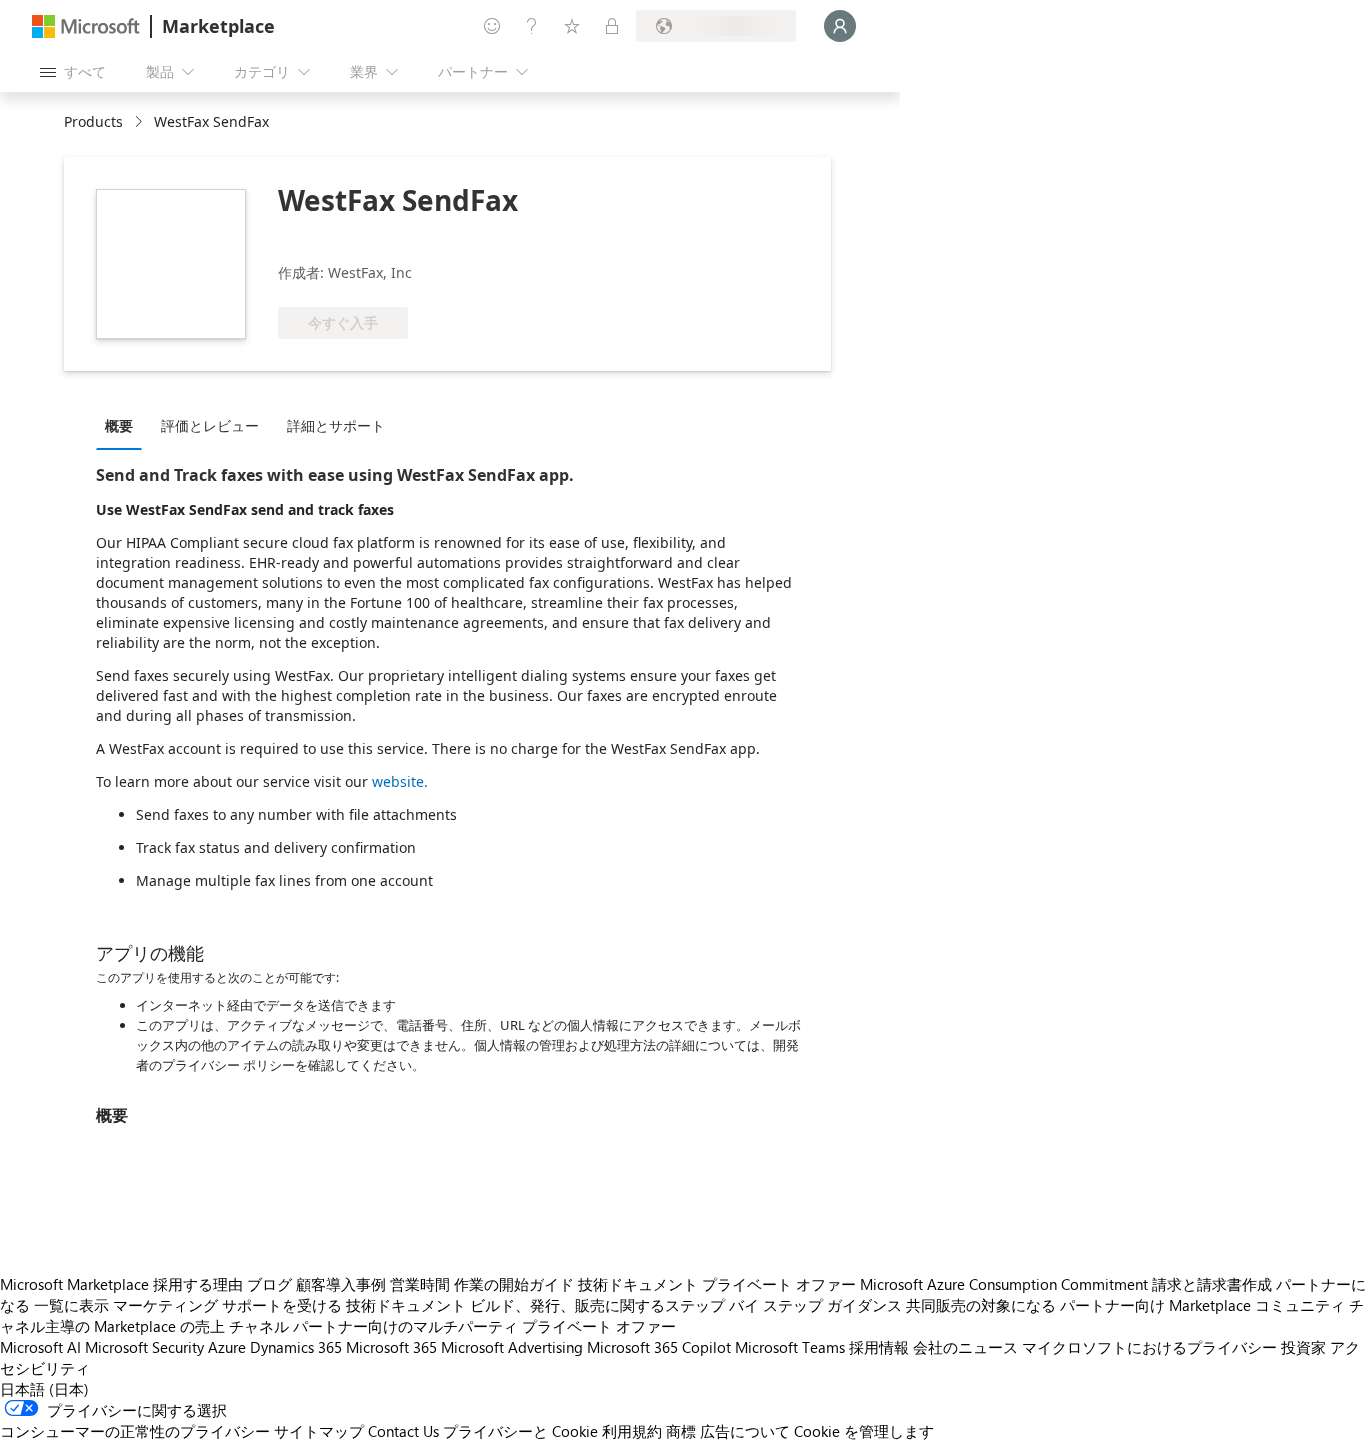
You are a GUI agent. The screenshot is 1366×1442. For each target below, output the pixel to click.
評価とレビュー (210, 425)
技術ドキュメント (638, 1284)
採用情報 (879, 1347)
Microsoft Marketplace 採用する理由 (121, 1284)
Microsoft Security (144, 1347)
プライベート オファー (779, 1284)
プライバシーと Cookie (520, 1431)
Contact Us (403, 1431)
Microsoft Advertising (512, 1347)
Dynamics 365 (296, 1347)
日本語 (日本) (44, 1389)
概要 (119, 425)
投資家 (1303, 1347)
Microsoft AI (40, 1347)
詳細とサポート (336, 425)
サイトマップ (319, 1431)
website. (400, 781)
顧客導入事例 (341, 1284)
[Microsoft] (86, 26)
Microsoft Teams (790, 1347)
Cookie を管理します (864, 1431)
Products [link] (93, 121)
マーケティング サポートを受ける (227, 1305)
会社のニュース (965, 1347)
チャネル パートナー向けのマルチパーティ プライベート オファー (452, 1326)
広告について (745, 1431)
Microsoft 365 (391, 1347)
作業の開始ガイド (514, 1284)
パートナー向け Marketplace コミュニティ (1202, 1305)
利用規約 (632, 1431)
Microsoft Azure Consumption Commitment (1004, 1284)
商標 (681, 1431)
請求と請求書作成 (1212, 1284)
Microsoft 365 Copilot (659, 1347)
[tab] (124, 425)
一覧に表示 (71, 1305)
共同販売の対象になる (981, 1305)
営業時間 (420, 1284)
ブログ (269, 1284)
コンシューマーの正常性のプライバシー (135, 1431)
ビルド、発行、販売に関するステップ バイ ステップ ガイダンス (686, 1305)
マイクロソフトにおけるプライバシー (1149, 1347)
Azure (227, 1347)
